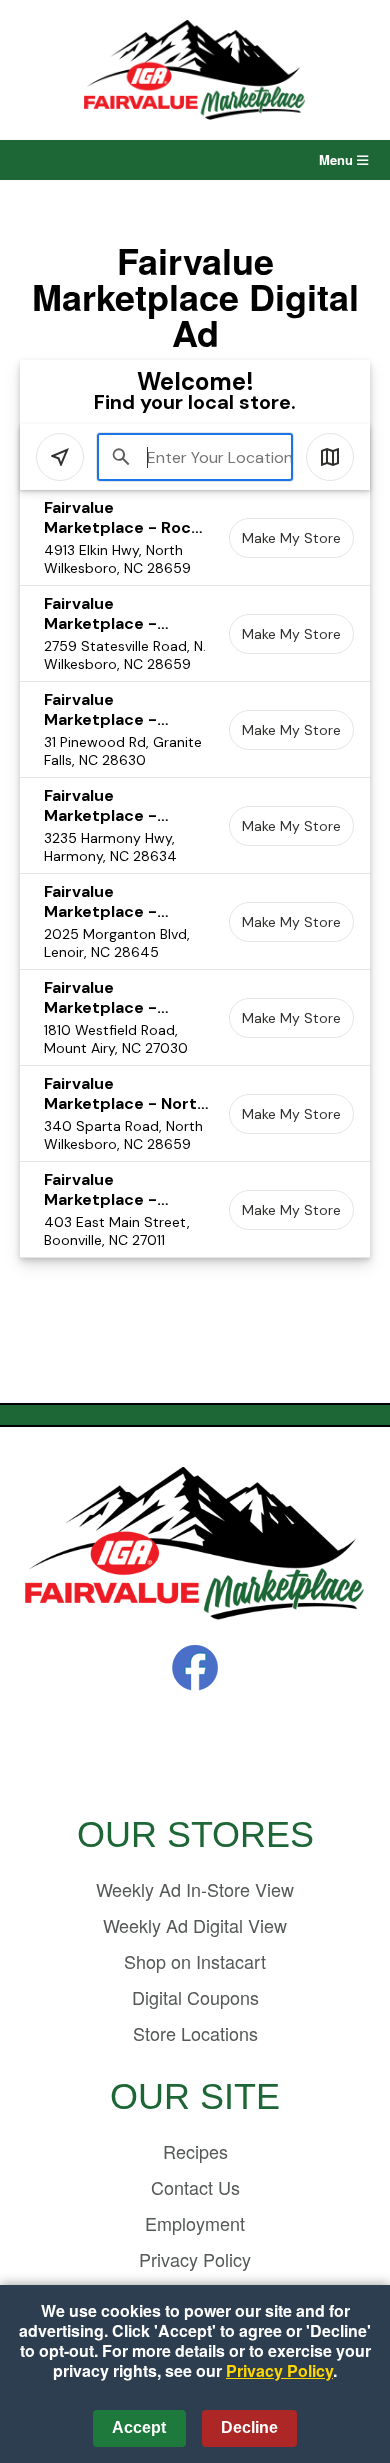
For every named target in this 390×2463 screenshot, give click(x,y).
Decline (249, 2427)
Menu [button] (338, 159)
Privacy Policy (195, 2259)
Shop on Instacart (195, 1961)
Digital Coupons (195, 1997)
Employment (195, 2223)
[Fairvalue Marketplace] (195, 1544)
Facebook (195, 1668)
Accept (139, 2427)
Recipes (195, 2151)
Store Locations (195, 2033)
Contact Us (195, 2187)
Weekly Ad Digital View (195, 1925)
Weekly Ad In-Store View (195, 1889)
